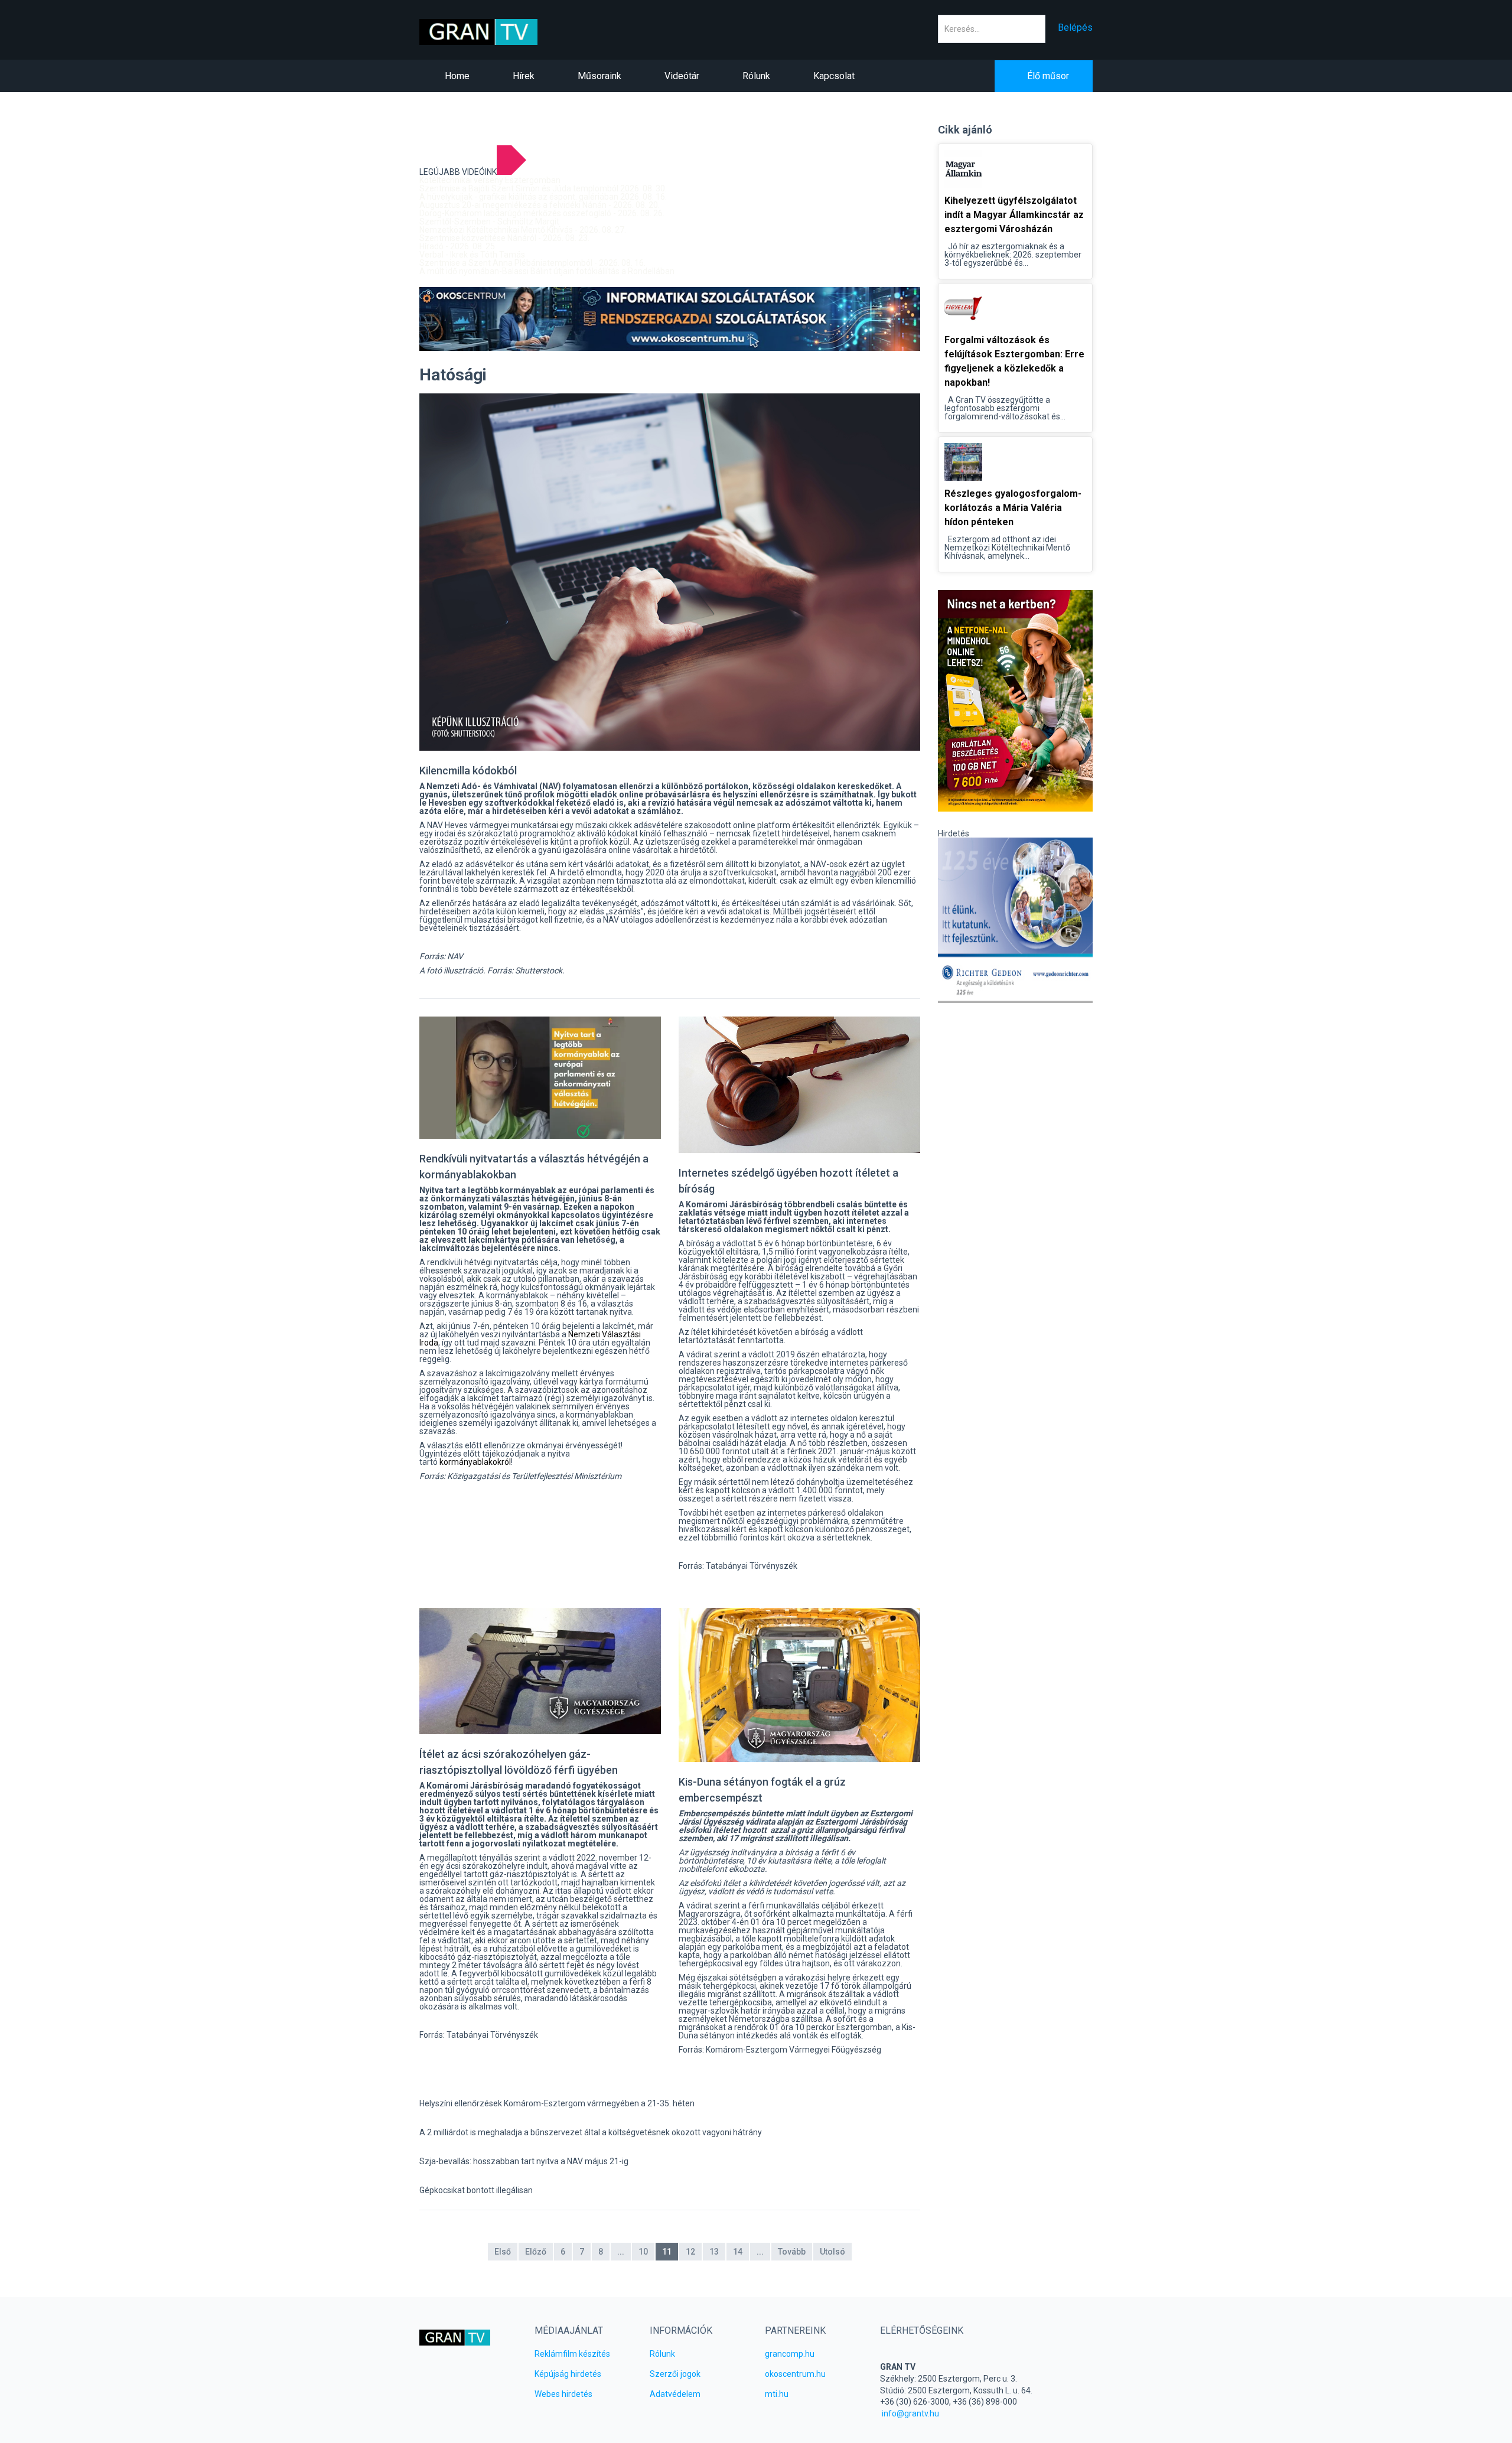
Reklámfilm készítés (572, 2354)
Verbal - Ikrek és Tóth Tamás (472, 255)
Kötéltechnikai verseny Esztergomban (490, 180)
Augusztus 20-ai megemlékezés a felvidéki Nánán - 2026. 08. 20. (540, 205)
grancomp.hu (790, 2354)
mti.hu (777, 2394)
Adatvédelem (675, 2394)
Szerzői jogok (675, 2374)
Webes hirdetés (563, 2394)
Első (503, 2252)
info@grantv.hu (910, 2413)
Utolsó (832, 2252)
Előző (536, 2252)
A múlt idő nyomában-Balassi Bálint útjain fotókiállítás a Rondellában (547, 271)
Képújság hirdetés (568, 2374)
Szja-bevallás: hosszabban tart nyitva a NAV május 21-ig (524, 2161)
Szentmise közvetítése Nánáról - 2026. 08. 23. (504, 238)
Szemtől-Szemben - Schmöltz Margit (489, 222)
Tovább (792, 2252)
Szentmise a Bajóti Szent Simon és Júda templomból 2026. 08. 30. (543, 188)
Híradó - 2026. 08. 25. (458, 246)
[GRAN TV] (497, 32)
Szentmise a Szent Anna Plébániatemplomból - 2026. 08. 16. (532, 263)
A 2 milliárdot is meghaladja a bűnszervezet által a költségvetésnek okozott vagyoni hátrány (591, 2132)
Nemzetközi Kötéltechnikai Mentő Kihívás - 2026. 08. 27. (523, 230)
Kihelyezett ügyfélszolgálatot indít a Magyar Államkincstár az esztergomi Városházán (1014, 215)
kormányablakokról (475, 1462)
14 (738, 2252)
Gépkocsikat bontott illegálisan (476, 2190)
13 (714, 2252)
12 (690, 2252)
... (621, 2252)
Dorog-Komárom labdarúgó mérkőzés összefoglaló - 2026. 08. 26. (542, 213)
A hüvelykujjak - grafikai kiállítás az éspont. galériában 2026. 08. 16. (543, 197)
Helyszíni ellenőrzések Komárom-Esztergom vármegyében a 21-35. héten (557, 2103)
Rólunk (662, 2354)
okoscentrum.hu (795, 2374)
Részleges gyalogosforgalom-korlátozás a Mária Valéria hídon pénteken (1013, 508)
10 (643, 2252)
